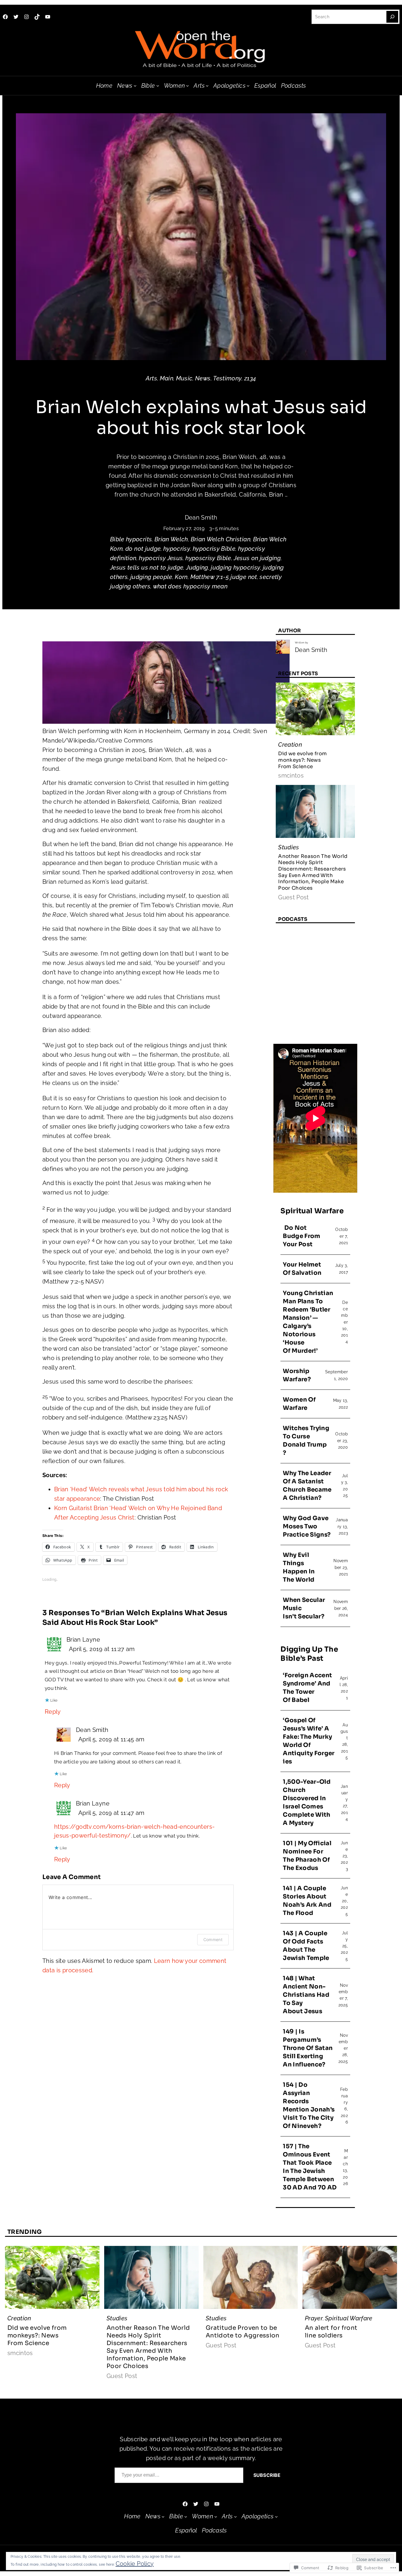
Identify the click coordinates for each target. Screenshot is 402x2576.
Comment (213, 1940)
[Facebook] (5, 17)
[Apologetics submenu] (248, 86)
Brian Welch (171, 539)
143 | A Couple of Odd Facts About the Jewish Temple (306, 1946)
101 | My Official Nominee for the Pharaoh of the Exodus (307, 1856)
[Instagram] (26, 17)
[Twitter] (16, 17)
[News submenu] (135, 86)
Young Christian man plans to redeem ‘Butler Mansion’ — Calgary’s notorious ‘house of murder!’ (308, 1322)
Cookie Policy (135, 2564)
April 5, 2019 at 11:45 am (111, 1739)
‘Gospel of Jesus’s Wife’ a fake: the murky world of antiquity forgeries (309, 1741)
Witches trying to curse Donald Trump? (306, 1441)
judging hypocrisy (235, 568)
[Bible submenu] (158, 86)
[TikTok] (37, 17)
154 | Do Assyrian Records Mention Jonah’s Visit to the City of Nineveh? (309, 2105)
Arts (151, 378)
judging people (151, 577)
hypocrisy (177, 549)
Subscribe (267, 2475)
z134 (250, 378)
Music (184, 378)
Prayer (314, 2318)
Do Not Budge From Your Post (302, 1236)
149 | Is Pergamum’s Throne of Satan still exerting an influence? (308, 2048)
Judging (197, 568)
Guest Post (294, 897)
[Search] (392, 17)
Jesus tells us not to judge (147, 568)
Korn (181, 577)
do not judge (143, 549)
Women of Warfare (299, 1404)
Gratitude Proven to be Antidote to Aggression (243, 2332)
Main (167, 378)
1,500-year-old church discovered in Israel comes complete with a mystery (307, 1802)
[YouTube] (48, 17)
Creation (290, 745)
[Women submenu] (187, 86)
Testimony (227, 378)
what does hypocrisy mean (190, 586)
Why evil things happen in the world (299, 1567)
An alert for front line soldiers (331, 2332)
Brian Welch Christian (221, 539)
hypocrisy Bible (214, 549)
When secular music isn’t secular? (304, 1608)
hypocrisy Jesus (161, 558)
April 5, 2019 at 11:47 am (111, 1813)
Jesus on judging (257, 558)
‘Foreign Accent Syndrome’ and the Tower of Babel (307, 1688)
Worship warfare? (297, 1375)
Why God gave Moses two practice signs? (307, 1526)
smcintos (291, 776)
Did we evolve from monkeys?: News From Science (302, 760)
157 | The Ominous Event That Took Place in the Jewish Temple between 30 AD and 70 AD (310, 2167)
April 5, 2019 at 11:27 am (102, 1649)
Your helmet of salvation (302, 1269)
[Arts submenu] (207, 86)
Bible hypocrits (131, 539)
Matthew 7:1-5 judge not (224, 577)
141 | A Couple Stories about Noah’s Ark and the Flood (307, 1901)
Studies (289, 847)
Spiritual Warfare (349, 2318)
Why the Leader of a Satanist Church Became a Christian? (307, 1486)
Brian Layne (83, 1640)
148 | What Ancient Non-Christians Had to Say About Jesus (306, 1995)
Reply (53, 1712)
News (203, 378)
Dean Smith (201, 517)
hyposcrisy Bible (208, 558)
